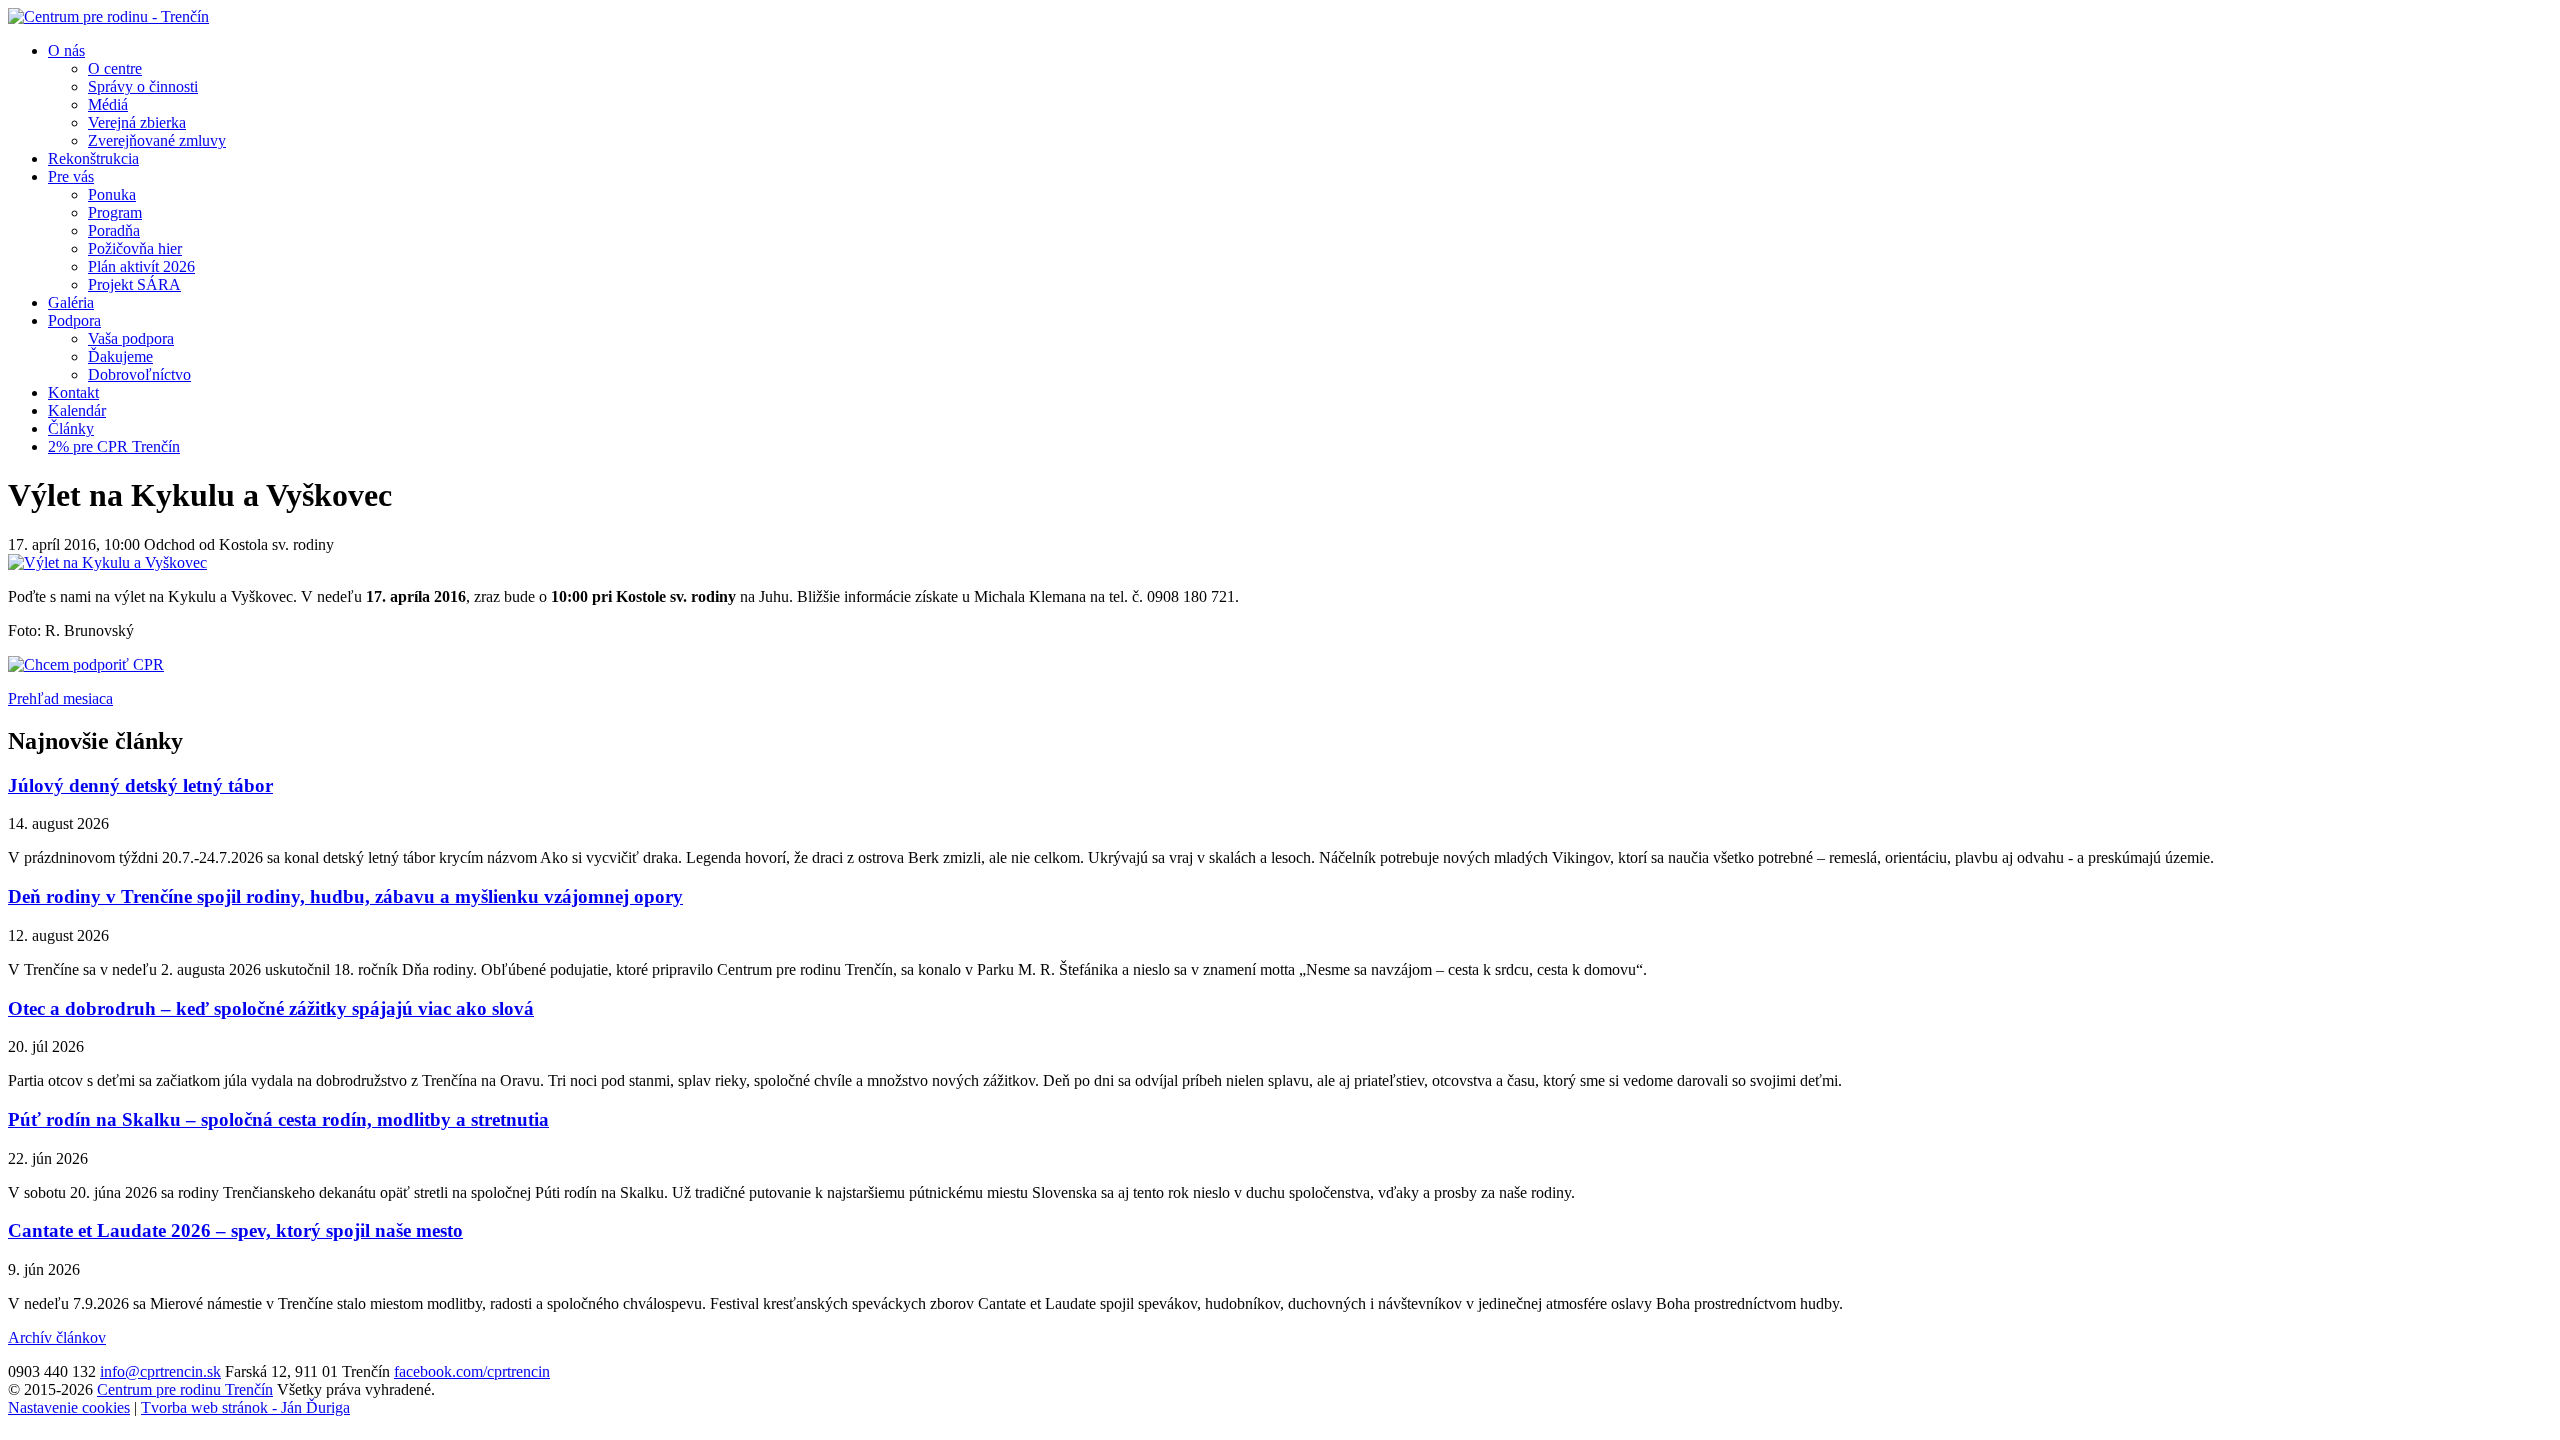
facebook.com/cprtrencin (472, 1371)
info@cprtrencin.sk (160, 1371)
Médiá (108, 104)
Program (115, 212)
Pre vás (71, 176)
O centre (115, 68)
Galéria (71, 302)
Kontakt (73, 392)
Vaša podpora (131, 338)
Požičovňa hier (135, 248)
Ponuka (112, 194)
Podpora (74, 320)
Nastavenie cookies (69, 1407)
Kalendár (77, 410)
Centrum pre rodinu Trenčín (185, 1389)
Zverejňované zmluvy (157, 140)
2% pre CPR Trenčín (114, 446)
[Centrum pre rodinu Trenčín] (108, 16)
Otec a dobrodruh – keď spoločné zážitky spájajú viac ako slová (271, 1008)
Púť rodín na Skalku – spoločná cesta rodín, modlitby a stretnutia (278, 1119)
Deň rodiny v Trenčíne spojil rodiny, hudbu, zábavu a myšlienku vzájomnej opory (345, 896)
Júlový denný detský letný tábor (140, 785)
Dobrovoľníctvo (139, 374)
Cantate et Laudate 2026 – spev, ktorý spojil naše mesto (235, 1230)
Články (71, 428)
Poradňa (114, 230)
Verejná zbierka (137, 122)
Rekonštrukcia (93, 158)
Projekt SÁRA (134, 284)
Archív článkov (57, 1337)
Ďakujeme (120, 356)
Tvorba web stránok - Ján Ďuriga (245, 1407)
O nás (66, 50)
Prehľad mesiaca (60, 698)
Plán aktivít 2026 (141, 266)
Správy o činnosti (143, 86)
